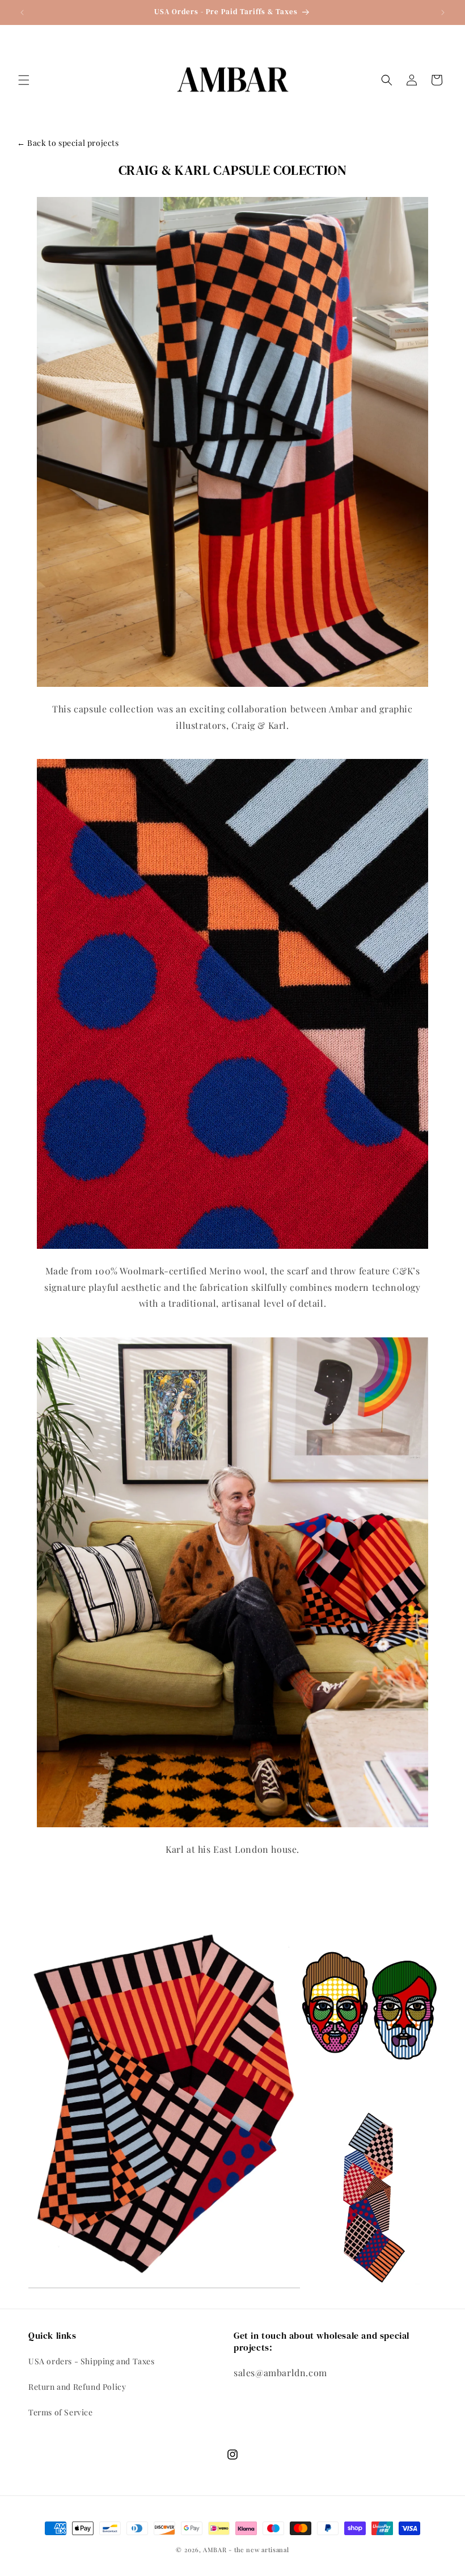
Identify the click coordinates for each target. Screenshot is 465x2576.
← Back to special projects (68, 143)
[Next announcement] (443, 12)
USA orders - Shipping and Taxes (92, 2361)
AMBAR (215, 2550)
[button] (24, 80)
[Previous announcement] (22, 12)
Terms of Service (61, 2412)
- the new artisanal (259, 2550)
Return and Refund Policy (77, 2387)
